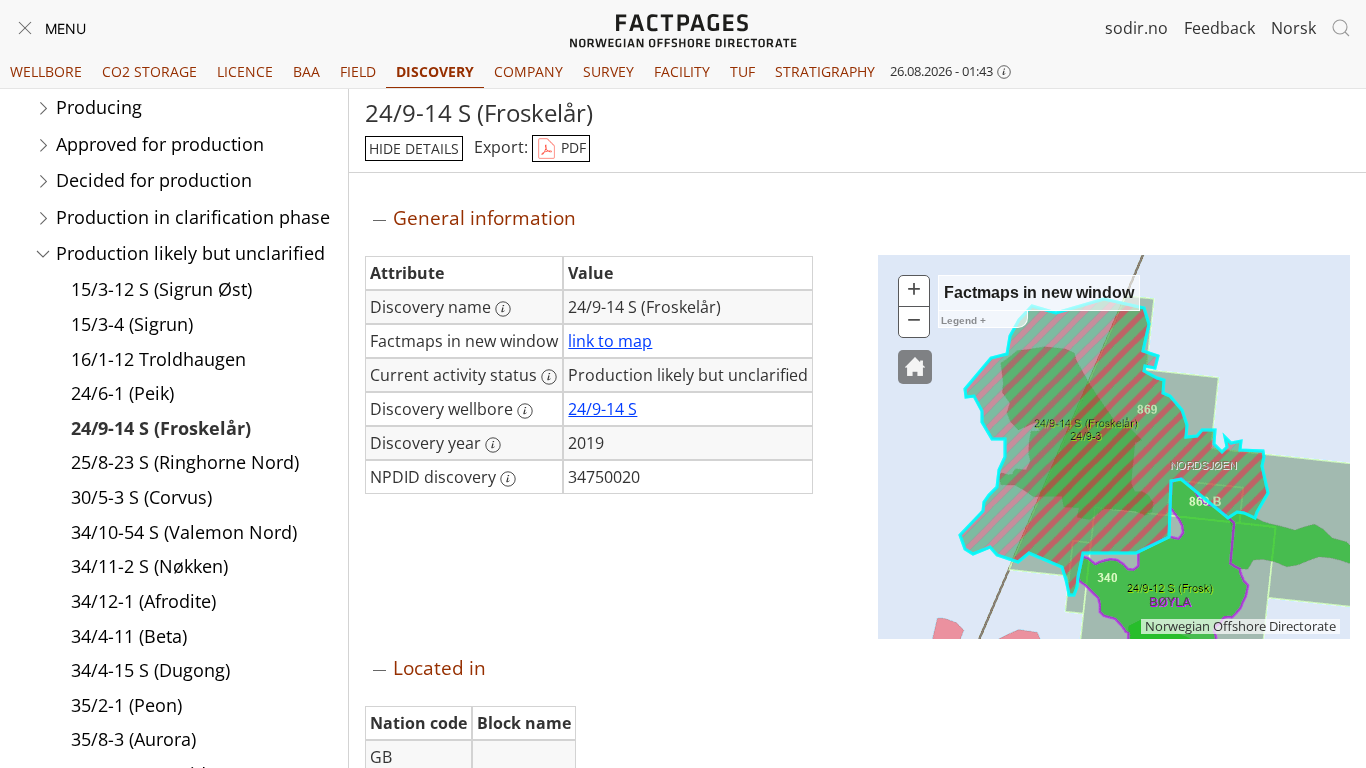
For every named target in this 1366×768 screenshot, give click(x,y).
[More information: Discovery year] (493, 445)
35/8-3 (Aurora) (133, 739)
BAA (306, 71)
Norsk (1293, 28)
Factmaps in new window (1039, 292)
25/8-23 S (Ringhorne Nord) (185, 462)
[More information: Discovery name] (503, 309)
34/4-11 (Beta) (129, 636)
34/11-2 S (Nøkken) (149, 566)
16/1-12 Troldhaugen (158, 359)
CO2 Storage (149, 71)
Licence (245, 71)
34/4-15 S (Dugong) (150, 670)
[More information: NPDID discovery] (508, 479)
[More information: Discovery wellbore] (525, 411)
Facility (682, 71)
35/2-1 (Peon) (126, 705)
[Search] (1341, 28)
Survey (608, 71)
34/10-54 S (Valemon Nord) (184, 532)
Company (528, 71)
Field (358, 71)
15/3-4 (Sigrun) (132, 324)
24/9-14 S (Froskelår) (161, 428)
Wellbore (46, 71)
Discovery (435, 71)
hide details (414, 148)
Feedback (1219, 28)
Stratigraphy (825, 71)
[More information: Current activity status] (549, 377)
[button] (915, 367)
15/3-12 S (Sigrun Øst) (161, 289)
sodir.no (1136, 28)
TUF (742, 71)
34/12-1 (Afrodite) (143, 601)
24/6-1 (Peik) (122, 393)
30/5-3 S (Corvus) (141, 497)
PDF (571, 147)
